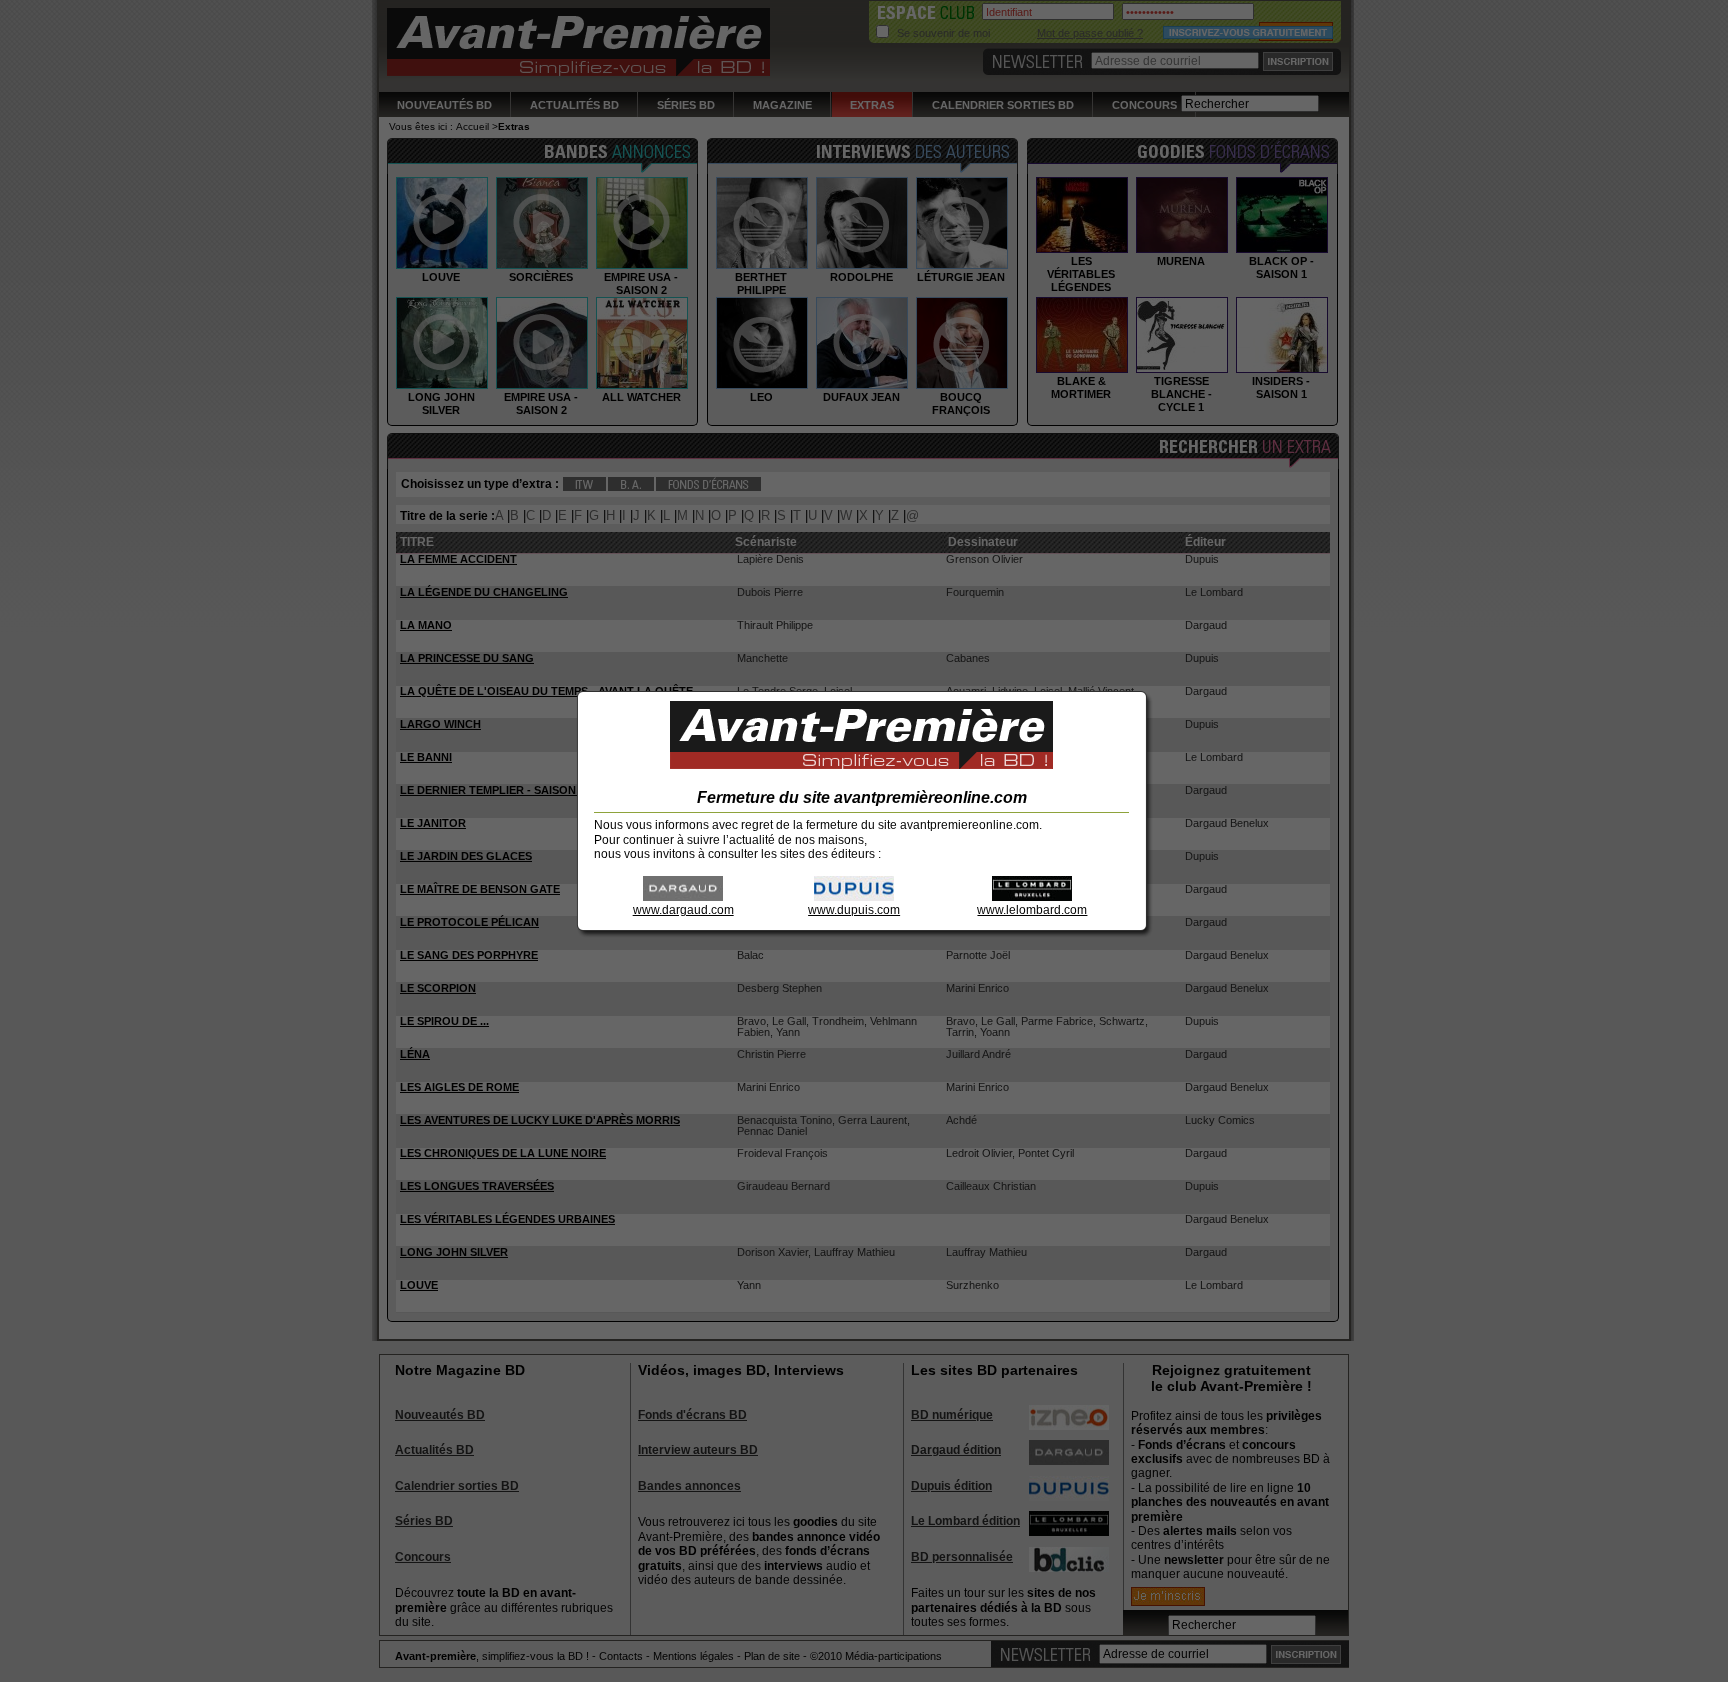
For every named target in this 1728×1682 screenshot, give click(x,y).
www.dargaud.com (683, 910)
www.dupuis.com (854, 910)
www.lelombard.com (1032, 910)
